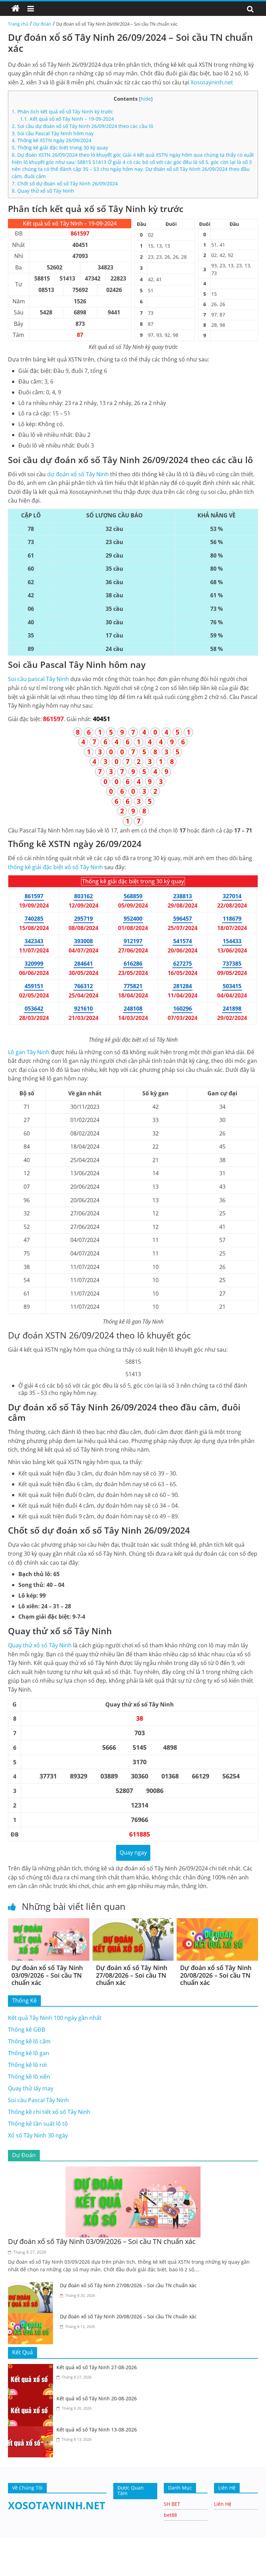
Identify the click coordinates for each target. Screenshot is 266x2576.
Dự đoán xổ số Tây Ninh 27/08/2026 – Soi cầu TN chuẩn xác (132, 1975)
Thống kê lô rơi (27, 2065)
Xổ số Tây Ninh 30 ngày (38, 2135)
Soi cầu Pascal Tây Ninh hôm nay (53, 133)
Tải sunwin (14, 2563)
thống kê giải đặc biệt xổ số (55, 867)
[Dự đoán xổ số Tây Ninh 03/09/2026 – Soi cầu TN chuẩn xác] (49, 1922)
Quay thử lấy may (31, 2088)
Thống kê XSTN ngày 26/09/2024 (52, 140)
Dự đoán (42, 24)
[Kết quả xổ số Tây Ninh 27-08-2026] (32, 2368)
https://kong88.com (73, 2541)
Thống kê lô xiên (29, 2077)
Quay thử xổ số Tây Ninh (43, 191)
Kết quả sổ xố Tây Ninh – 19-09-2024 (67, 119)
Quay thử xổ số (40, 1645)
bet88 (170, 2515)
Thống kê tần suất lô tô (38, 2124)
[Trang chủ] (16, 9)
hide (146, 99)
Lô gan (29, 1052)
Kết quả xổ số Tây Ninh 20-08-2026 (97, 2398)
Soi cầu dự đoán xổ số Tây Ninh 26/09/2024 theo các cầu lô (82, 126)
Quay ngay (133, 1852)
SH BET (172, 2504)
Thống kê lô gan (29, 2053)
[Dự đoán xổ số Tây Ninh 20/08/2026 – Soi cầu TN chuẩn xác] (217, 1922)
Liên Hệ (223, 2504)
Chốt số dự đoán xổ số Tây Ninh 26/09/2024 (65, 183)
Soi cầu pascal (38, 679)
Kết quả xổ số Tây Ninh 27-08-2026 (97, 2367)
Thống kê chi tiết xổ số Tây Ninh (49, 2112)
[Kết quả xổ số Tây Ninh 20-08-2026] (32, 2399)
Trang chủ (18, 24)
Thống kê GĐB (26, 2030)
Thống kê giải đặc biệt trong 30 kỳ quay (60, 148)
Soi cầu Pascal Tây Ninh (38, 2100)
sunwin (77, 2572)
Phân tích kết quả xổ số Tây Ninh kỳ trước (63, 112)
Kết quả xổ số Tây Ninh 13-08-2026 (97, 2430)
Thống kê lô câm (29, 2041)
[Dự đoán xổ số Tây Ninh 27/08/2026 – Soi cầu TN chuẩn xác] (133, 1922)
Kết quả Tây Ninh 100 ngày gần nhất (55, 2018)
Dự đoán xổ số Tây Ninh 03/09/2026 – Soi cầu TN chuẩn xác (47, 1975)
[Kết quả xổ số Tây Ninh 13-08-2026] (32, 2430)
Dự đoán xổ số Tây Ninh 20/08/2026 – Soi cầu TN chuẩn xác (216, 1975)
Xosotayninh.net (212, 82)
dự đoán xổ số (78, 474)
